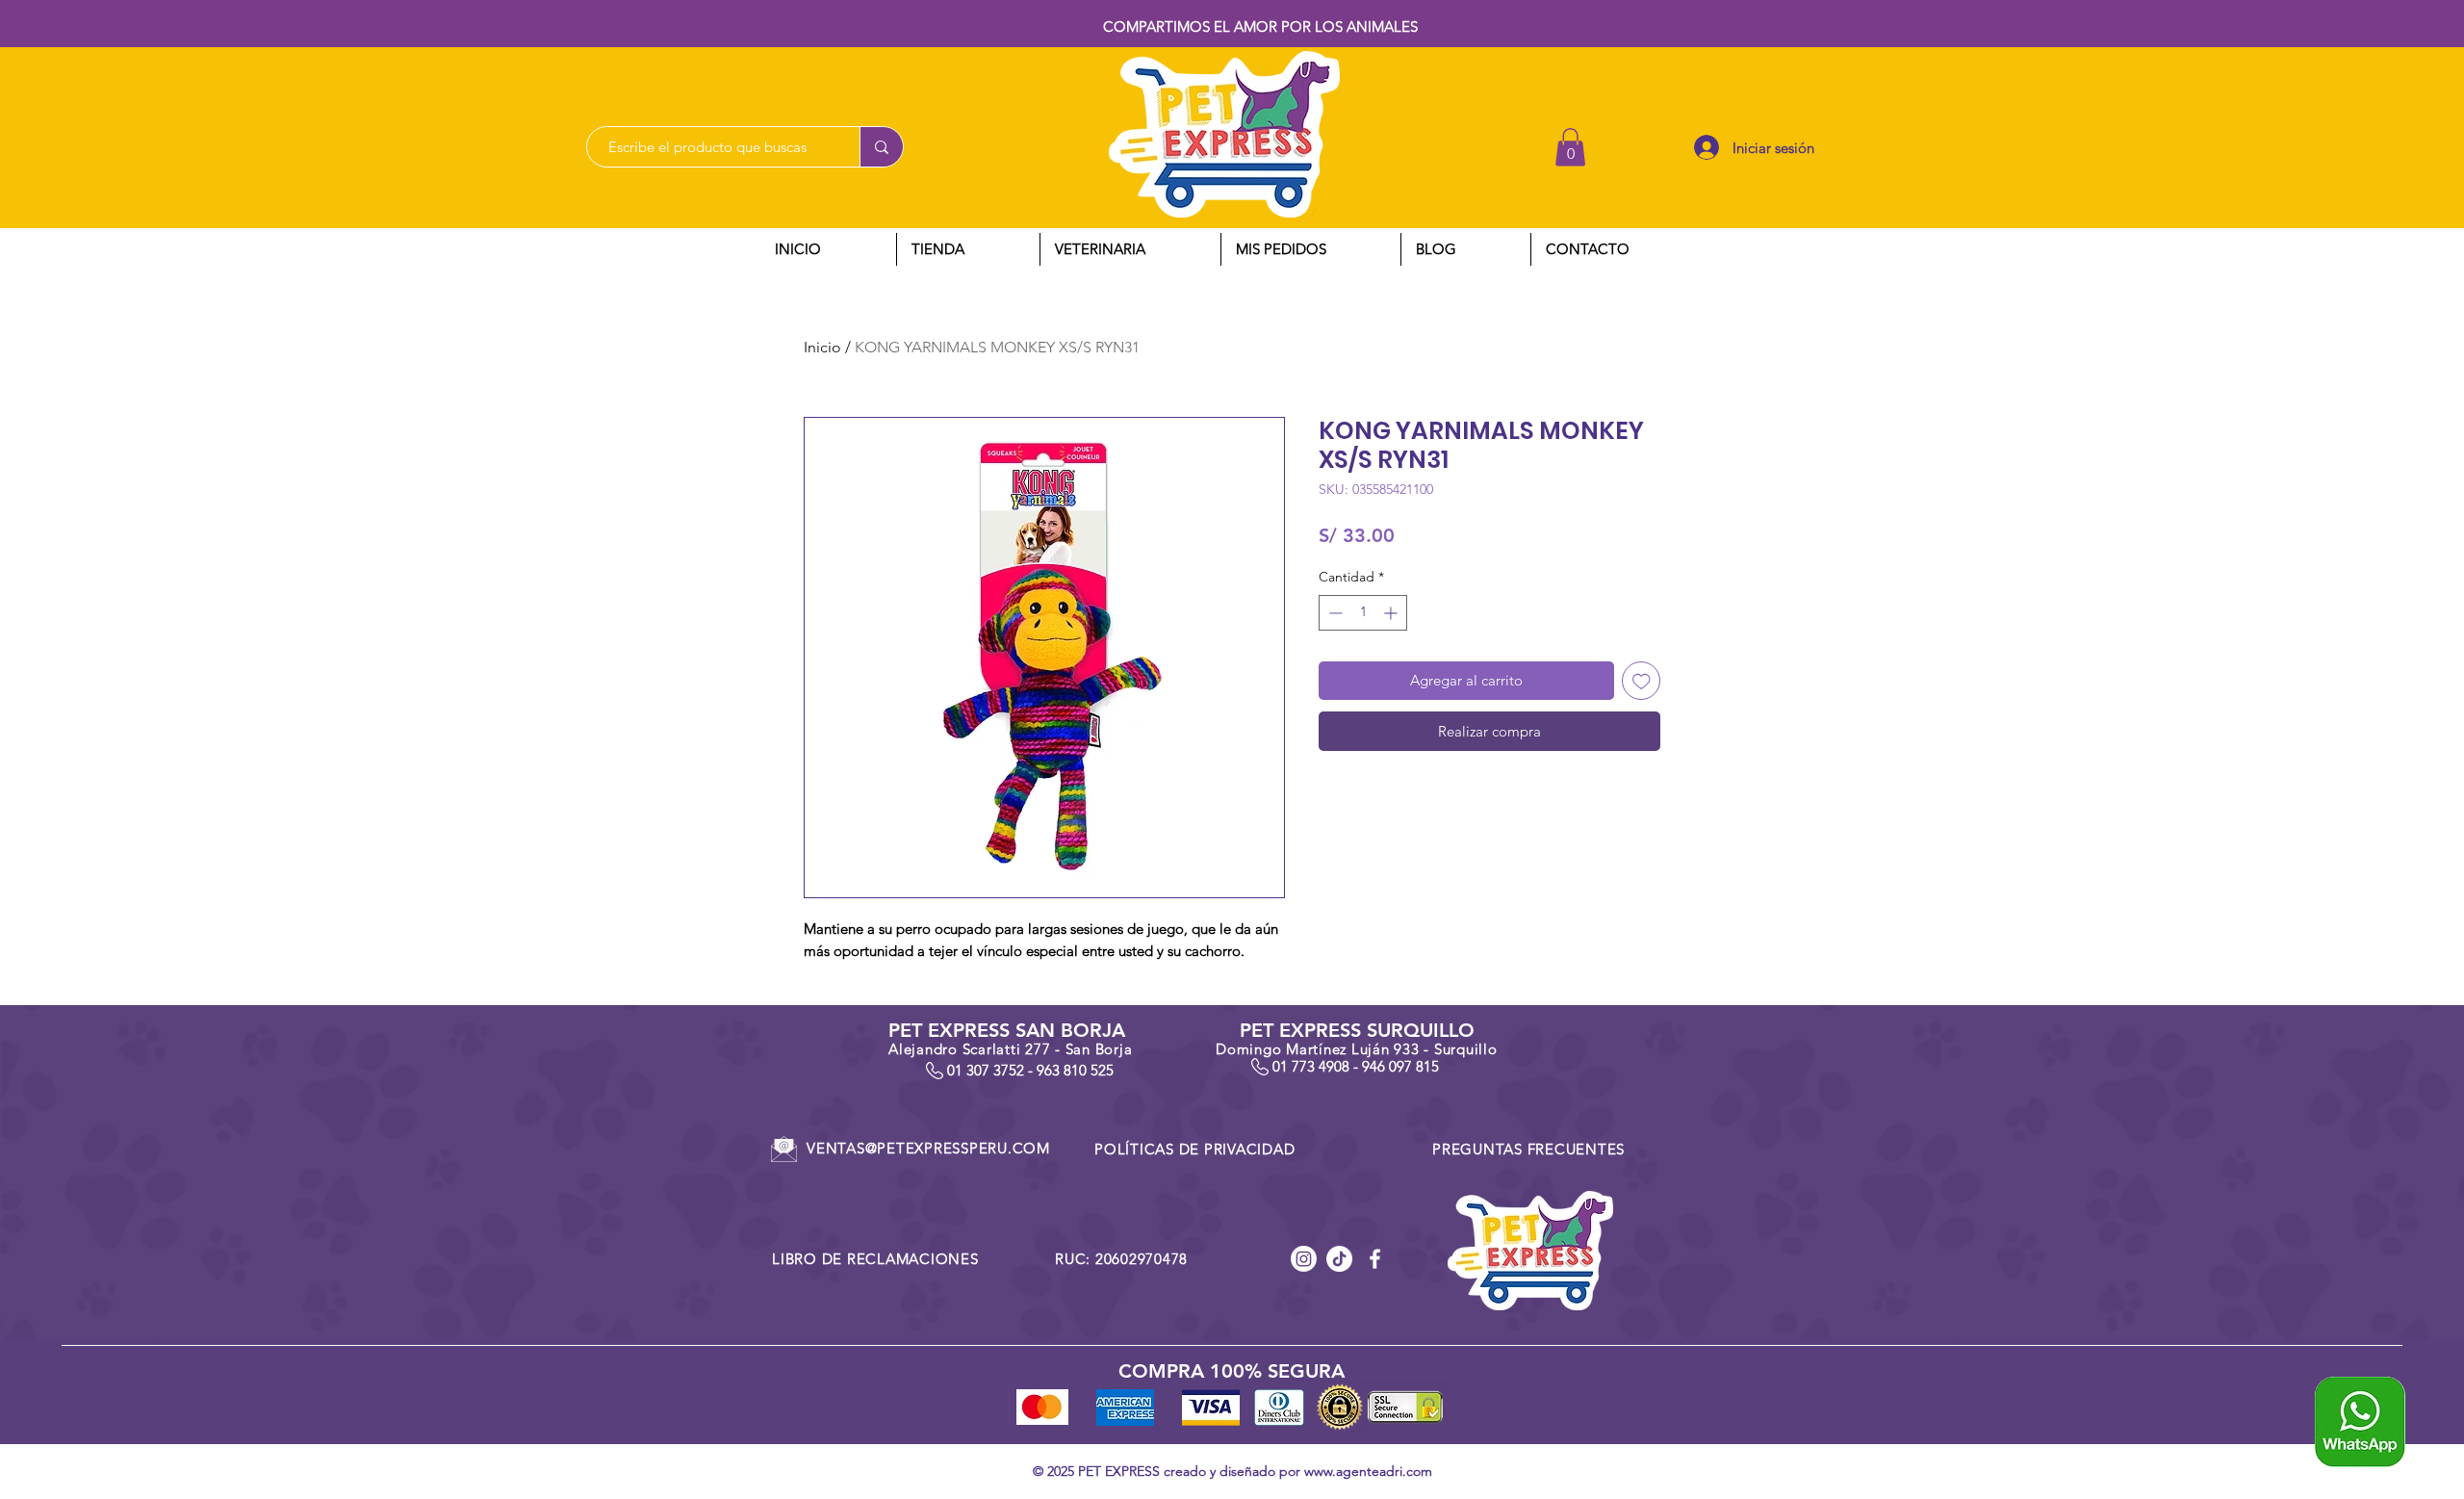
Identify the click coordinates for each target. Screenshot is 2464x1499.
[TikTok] (1339, 1259)
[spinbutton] (1363, 613)
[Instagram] (1304, 1259)
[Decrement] (1334, 613)
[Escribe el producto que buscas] (881, 147)
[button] (1570, 147)
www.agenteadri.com (1368, 1471)
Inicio (822, 347)
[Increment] (1392, 613)
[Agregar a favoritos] (1642, 681)
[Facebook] (1375, 1259)
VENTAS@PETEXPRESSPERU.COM (928, 1148)
